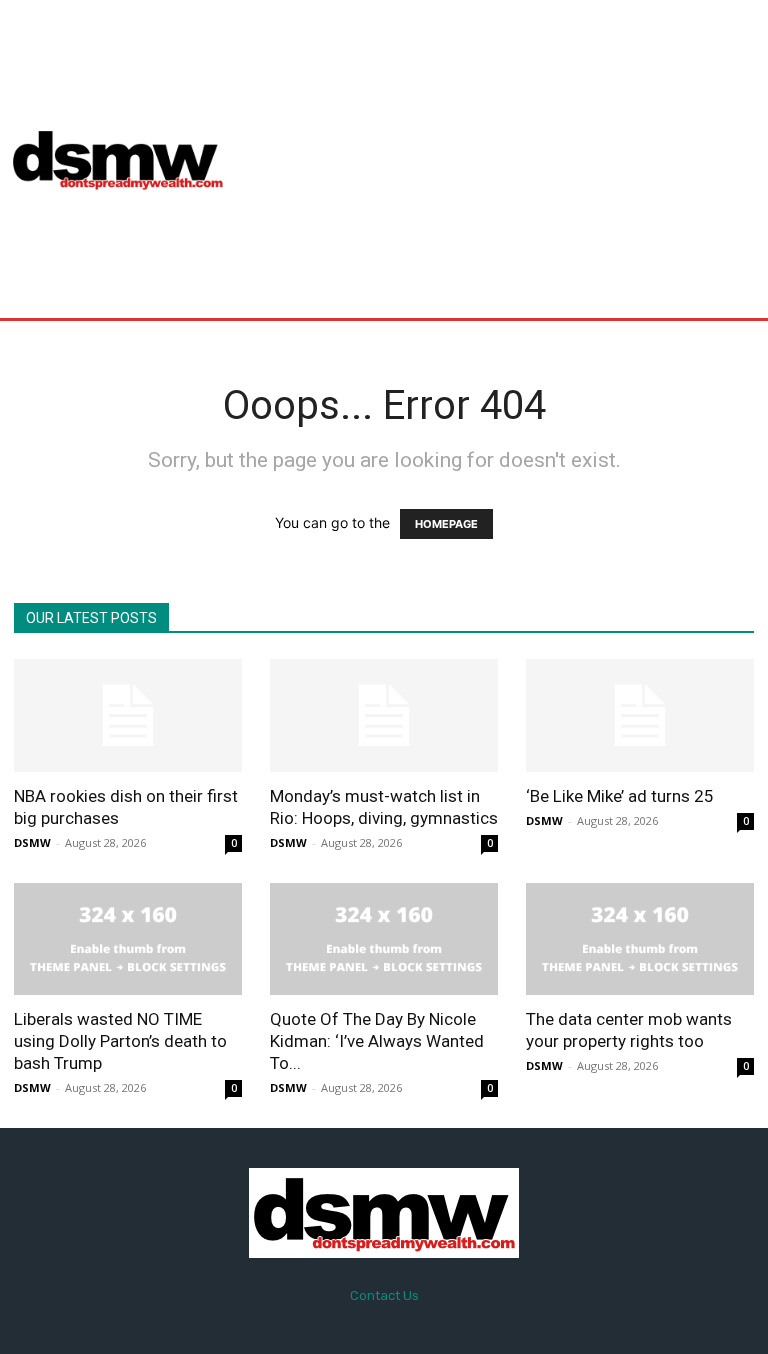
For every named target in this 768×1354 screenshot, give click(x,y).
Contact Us (384, 1295)
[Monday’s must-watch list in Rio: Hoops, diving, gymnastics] (384, 715)
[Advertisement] (505, 159)
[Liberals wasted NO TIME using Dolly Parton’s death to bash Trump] (128, 939)
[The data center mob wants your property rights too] (640, 939)
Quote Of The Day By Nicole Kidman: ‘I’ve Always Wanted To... (377, 1041)
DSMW (32, 842)
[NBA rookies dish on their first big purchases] (128, 715)
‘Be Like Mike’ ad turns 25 (620, 796)
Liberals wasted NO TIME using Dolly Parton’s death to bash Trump (120, 1041)
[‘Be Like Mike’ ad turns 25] (640, 715)
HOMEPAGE (446, 524)
